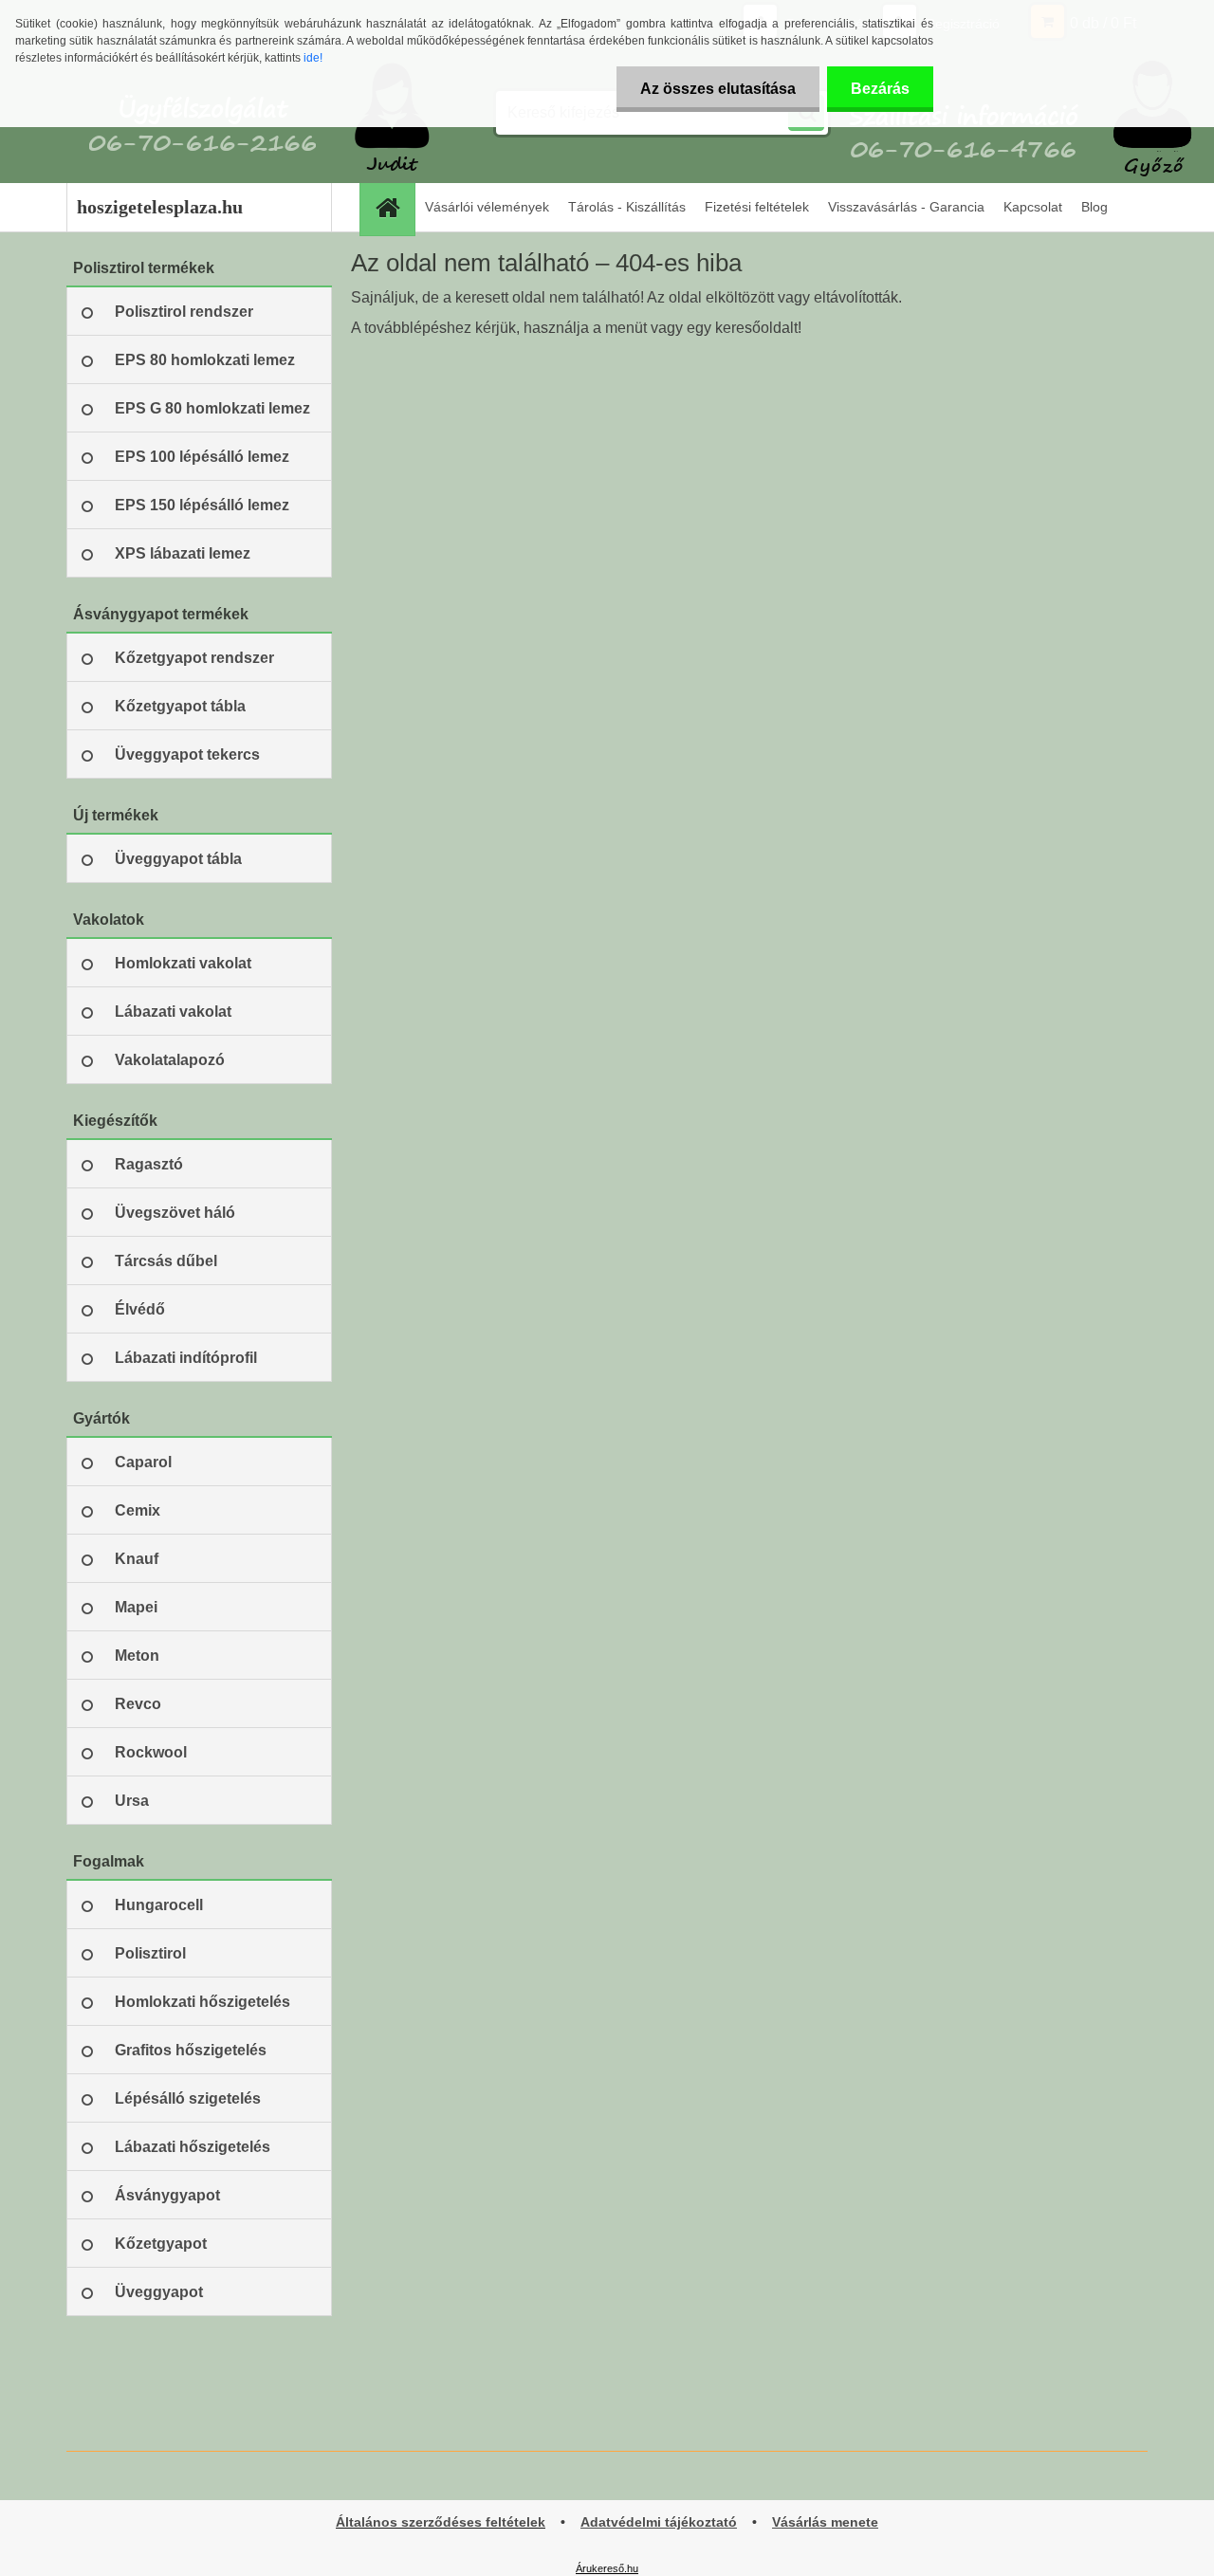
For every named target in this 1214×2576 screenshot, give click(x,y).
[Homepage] (394, 207)
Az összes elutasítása (718, 89)
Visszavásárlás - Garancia (906, 207)
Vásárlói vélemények (487, 207)
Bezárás (880, 89)
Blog (1094, 207)
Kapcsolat (1033, 207)
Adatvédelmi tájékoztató (659, 2522)
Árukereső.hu (607, 2568)
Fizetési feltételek (757, 207)
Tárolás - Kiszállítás (627, 207)
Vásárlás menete (825, 2522)
